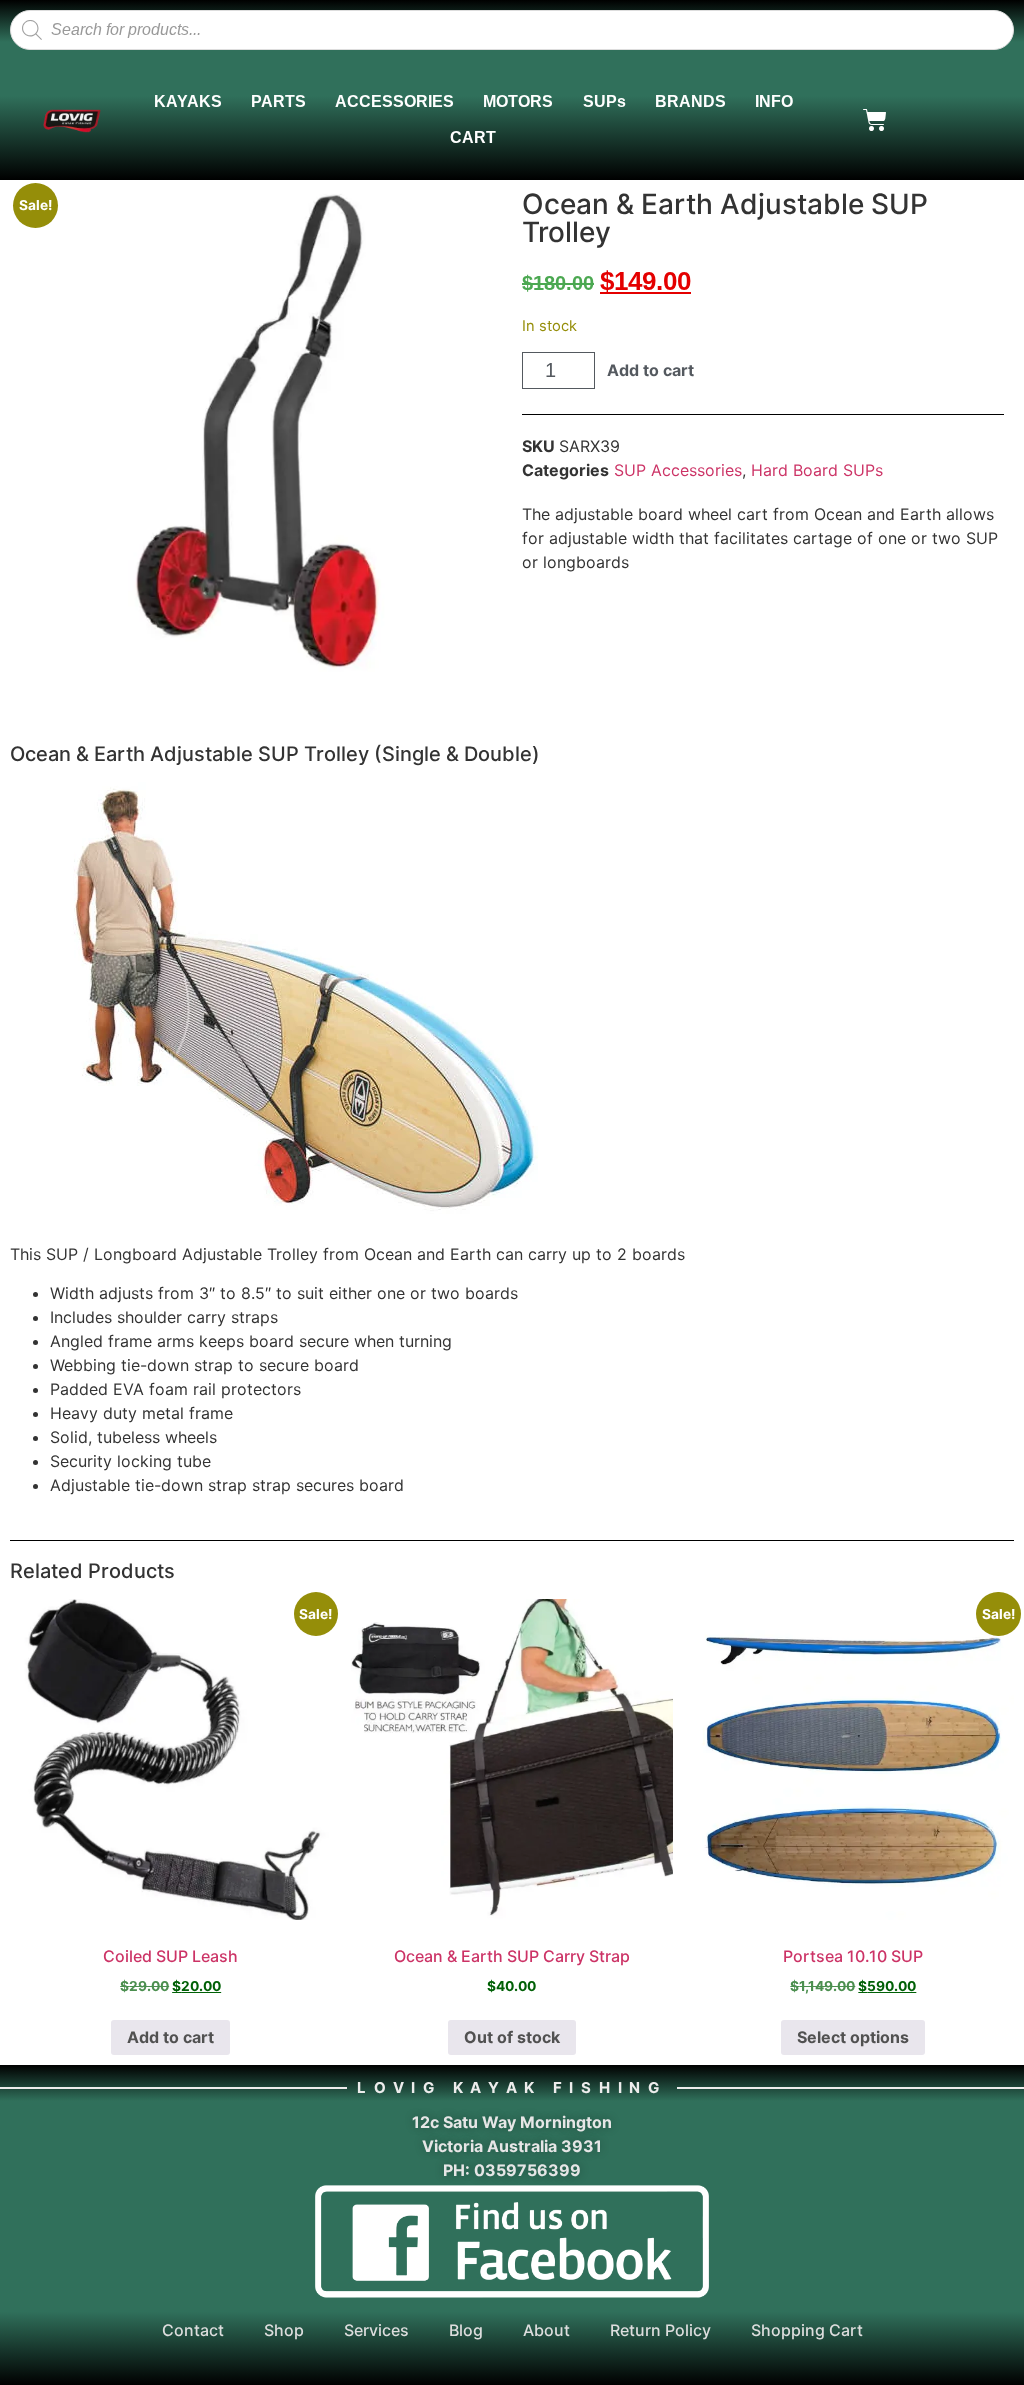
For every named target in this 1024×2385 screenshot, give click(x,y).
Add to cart (650, 370)
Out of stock (512, 2037)
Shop (284, 2330)
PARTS (278, 101)
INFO (774, 101)
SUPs (604, 101)
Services (376, 2330)
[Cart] (875, 120)
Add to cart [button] (170, 2037)
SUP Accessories (678, 470)
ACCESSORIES (394, 101)
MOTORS (518, 101)
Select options (853, 2037)
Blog (466, 2330)
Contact (193, 2330)
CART (473, 137)
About (546, 2330)
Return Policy (660, 2330)
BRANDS (690, 101)
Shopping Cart (807, 2330)
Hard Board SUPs (817, 470)
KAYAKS (188, 101)
